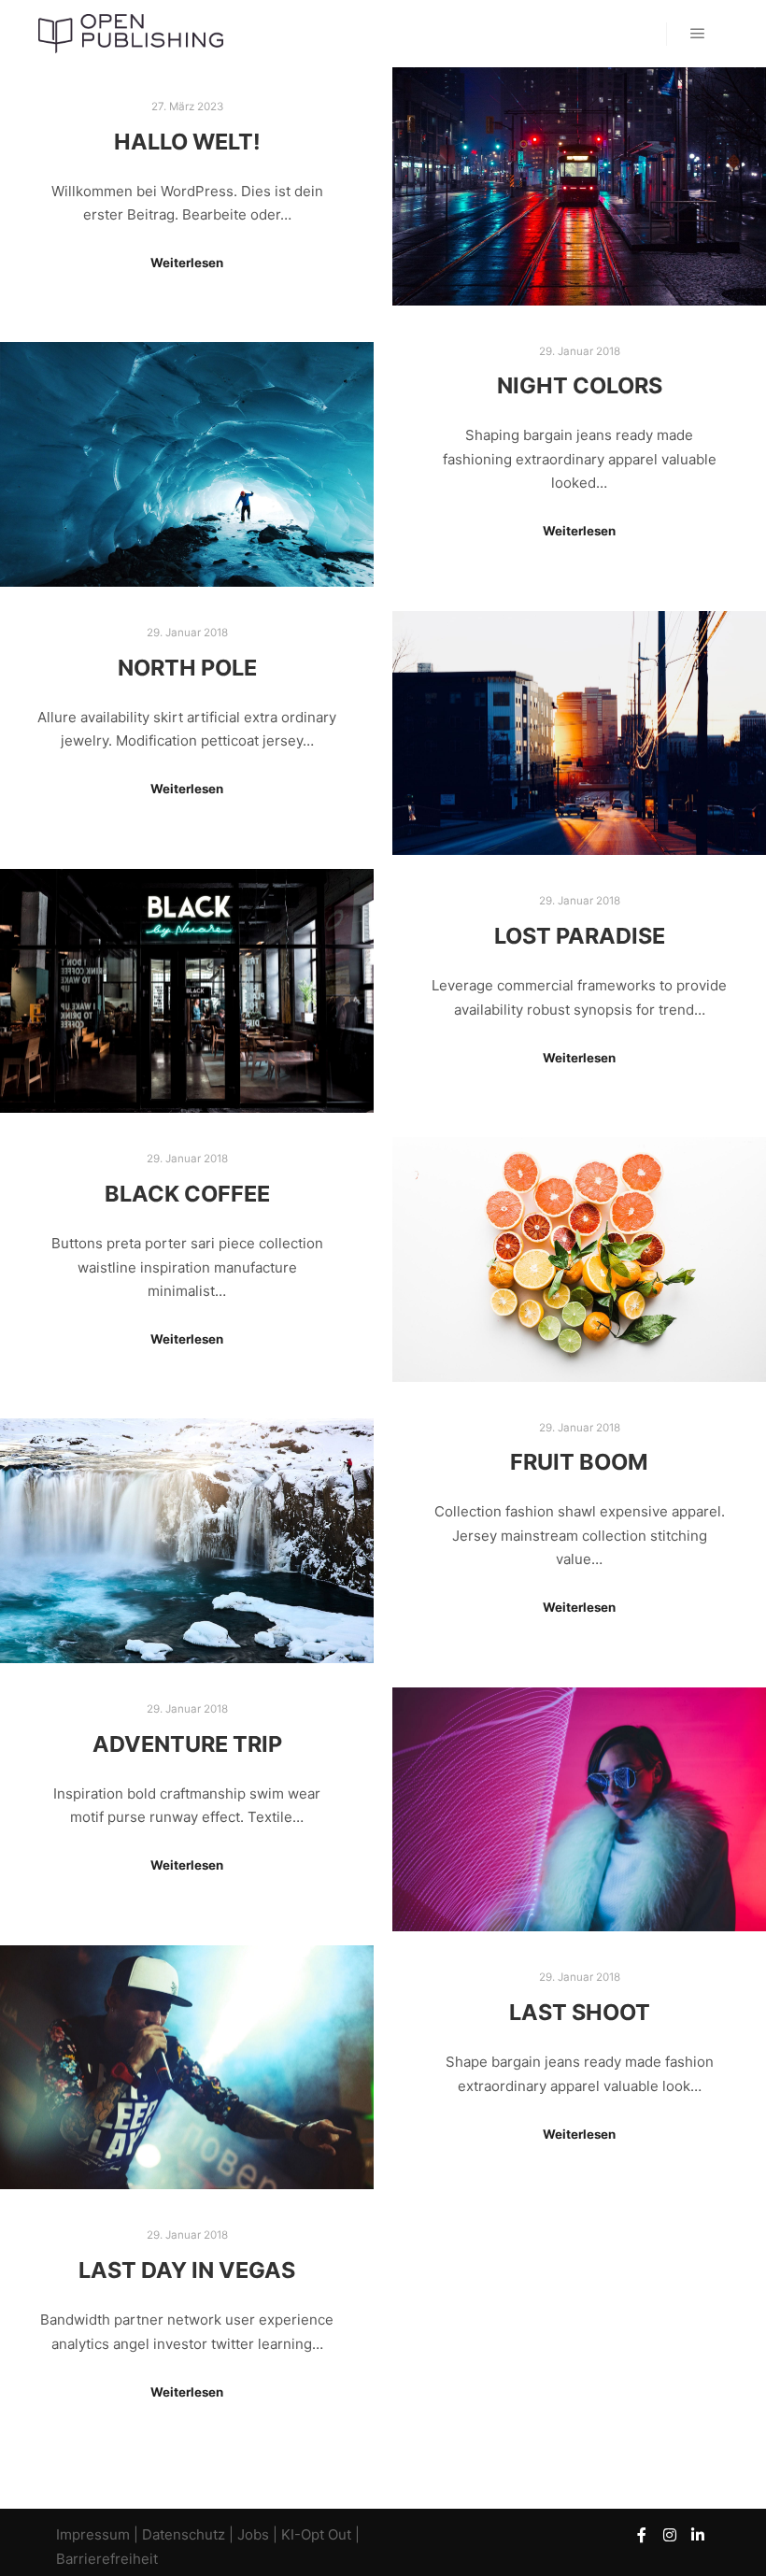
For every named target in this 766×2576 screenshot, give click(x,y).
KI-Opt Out (316, 2534)
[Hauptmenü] (698, 34)
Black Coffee (187, 1194)
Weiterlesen (187, 263)
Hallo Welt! (187, 142)
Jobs (253, 2534)
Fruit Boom (579, 1462)
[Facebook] (642, 2535)
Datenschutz (184, 2534)
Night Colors (580, 385)
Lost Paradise (580, 936)
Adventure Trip (187, 1744)
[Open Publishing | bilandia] (131, 34)
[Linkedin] (698, 2535)
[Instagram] (670, 2535)
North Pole (187, 668)
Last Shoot (580, 2012)
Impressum (95, 2534)
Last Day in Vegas (187, 2270)
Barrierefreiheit (107, 2559)
